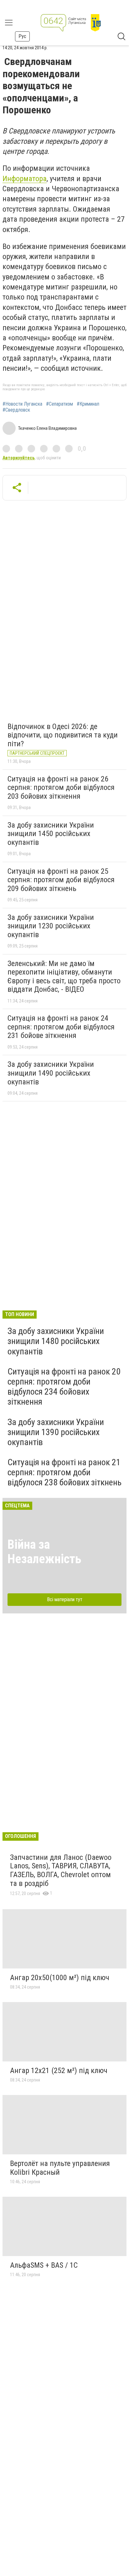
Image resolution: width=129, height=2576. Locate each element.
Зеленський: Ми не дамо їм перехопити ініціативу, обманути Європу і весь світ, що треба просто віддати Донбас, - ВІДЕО (64, 977)
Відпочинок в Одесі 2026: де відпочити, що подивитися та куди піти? (63, 735)
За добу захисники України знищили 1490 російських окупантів (51, 1073)
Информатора (25, 179)
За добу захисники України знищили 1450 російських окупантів (51, 834)
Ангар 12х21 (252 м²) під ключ (59, 2071)
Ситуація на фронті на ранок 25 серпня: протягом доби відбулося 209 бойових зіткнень (61, 880)
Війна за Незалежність (44, 1552)
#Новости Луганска (22, 404)
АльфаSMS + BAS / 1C (44, 2265)
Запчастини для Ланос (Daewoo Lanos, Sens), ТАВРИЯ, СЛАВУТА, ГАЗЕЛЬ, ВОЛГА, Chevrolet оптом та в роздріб (61, 1870)
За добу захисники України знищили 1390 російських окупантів (56, 1432)
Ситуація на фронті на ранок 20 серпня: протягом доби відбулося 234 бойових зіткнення (64, 1387)
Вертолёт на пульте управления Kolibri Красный (60, 2168)
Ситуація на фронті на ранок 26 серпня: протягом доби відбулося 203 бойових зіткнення (61, 788)
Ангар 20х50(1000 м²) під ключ (60, 1978)
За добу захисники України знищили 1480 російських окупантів (56, 1341)
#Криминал (88, 404)
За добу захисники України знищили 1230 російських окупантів (51, 926)
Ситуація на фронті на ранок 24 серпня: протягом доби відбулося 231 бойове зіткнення (61, 1027)
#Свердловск (16, 410)
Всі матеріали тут (65, 1599)
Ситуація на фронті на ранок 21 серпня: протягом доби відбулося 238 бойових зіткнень (64, 1472)
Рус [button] (22, 36)
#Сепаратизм (59, 404)
